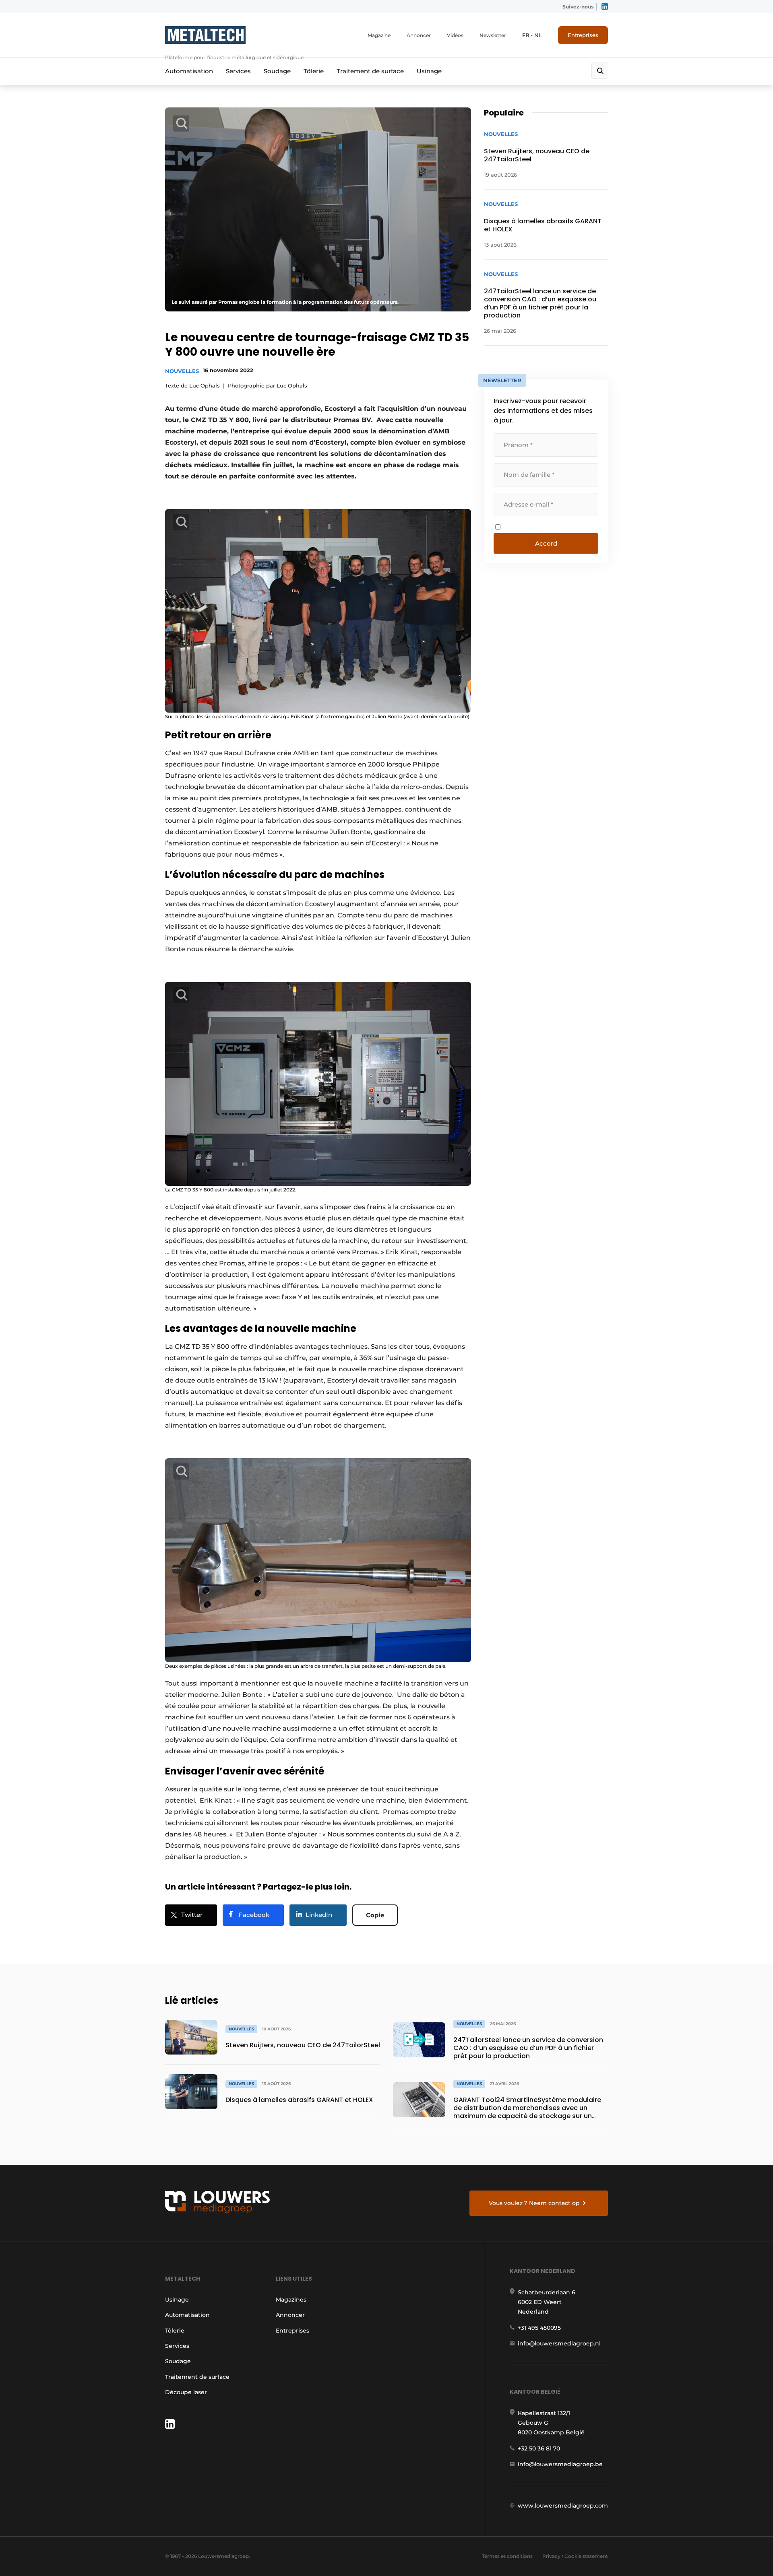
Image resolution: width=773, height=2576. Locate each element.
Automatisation (189, 71)
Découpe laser (186, 2392)
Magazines (291, 2300)
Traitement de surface (370, 71)
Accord (546, 543)
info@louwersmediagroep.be (560, 2464)
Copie (375, 1915)
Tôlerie (314, 71)
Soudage (277, 71)
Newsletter (493, 35)
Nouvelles (182, 371)
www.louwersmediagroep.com (563, 2506)
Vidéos (455, 35)
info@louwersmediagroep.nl (559, 2343)
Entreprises (583, 35)
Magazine (379, 35)
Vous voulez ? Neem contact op (534, 2203)
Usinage (429, 71)
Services (238, 71)
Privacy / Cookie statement (575, 2556)
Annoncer (419, 35)
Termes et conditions (507, 2556)
